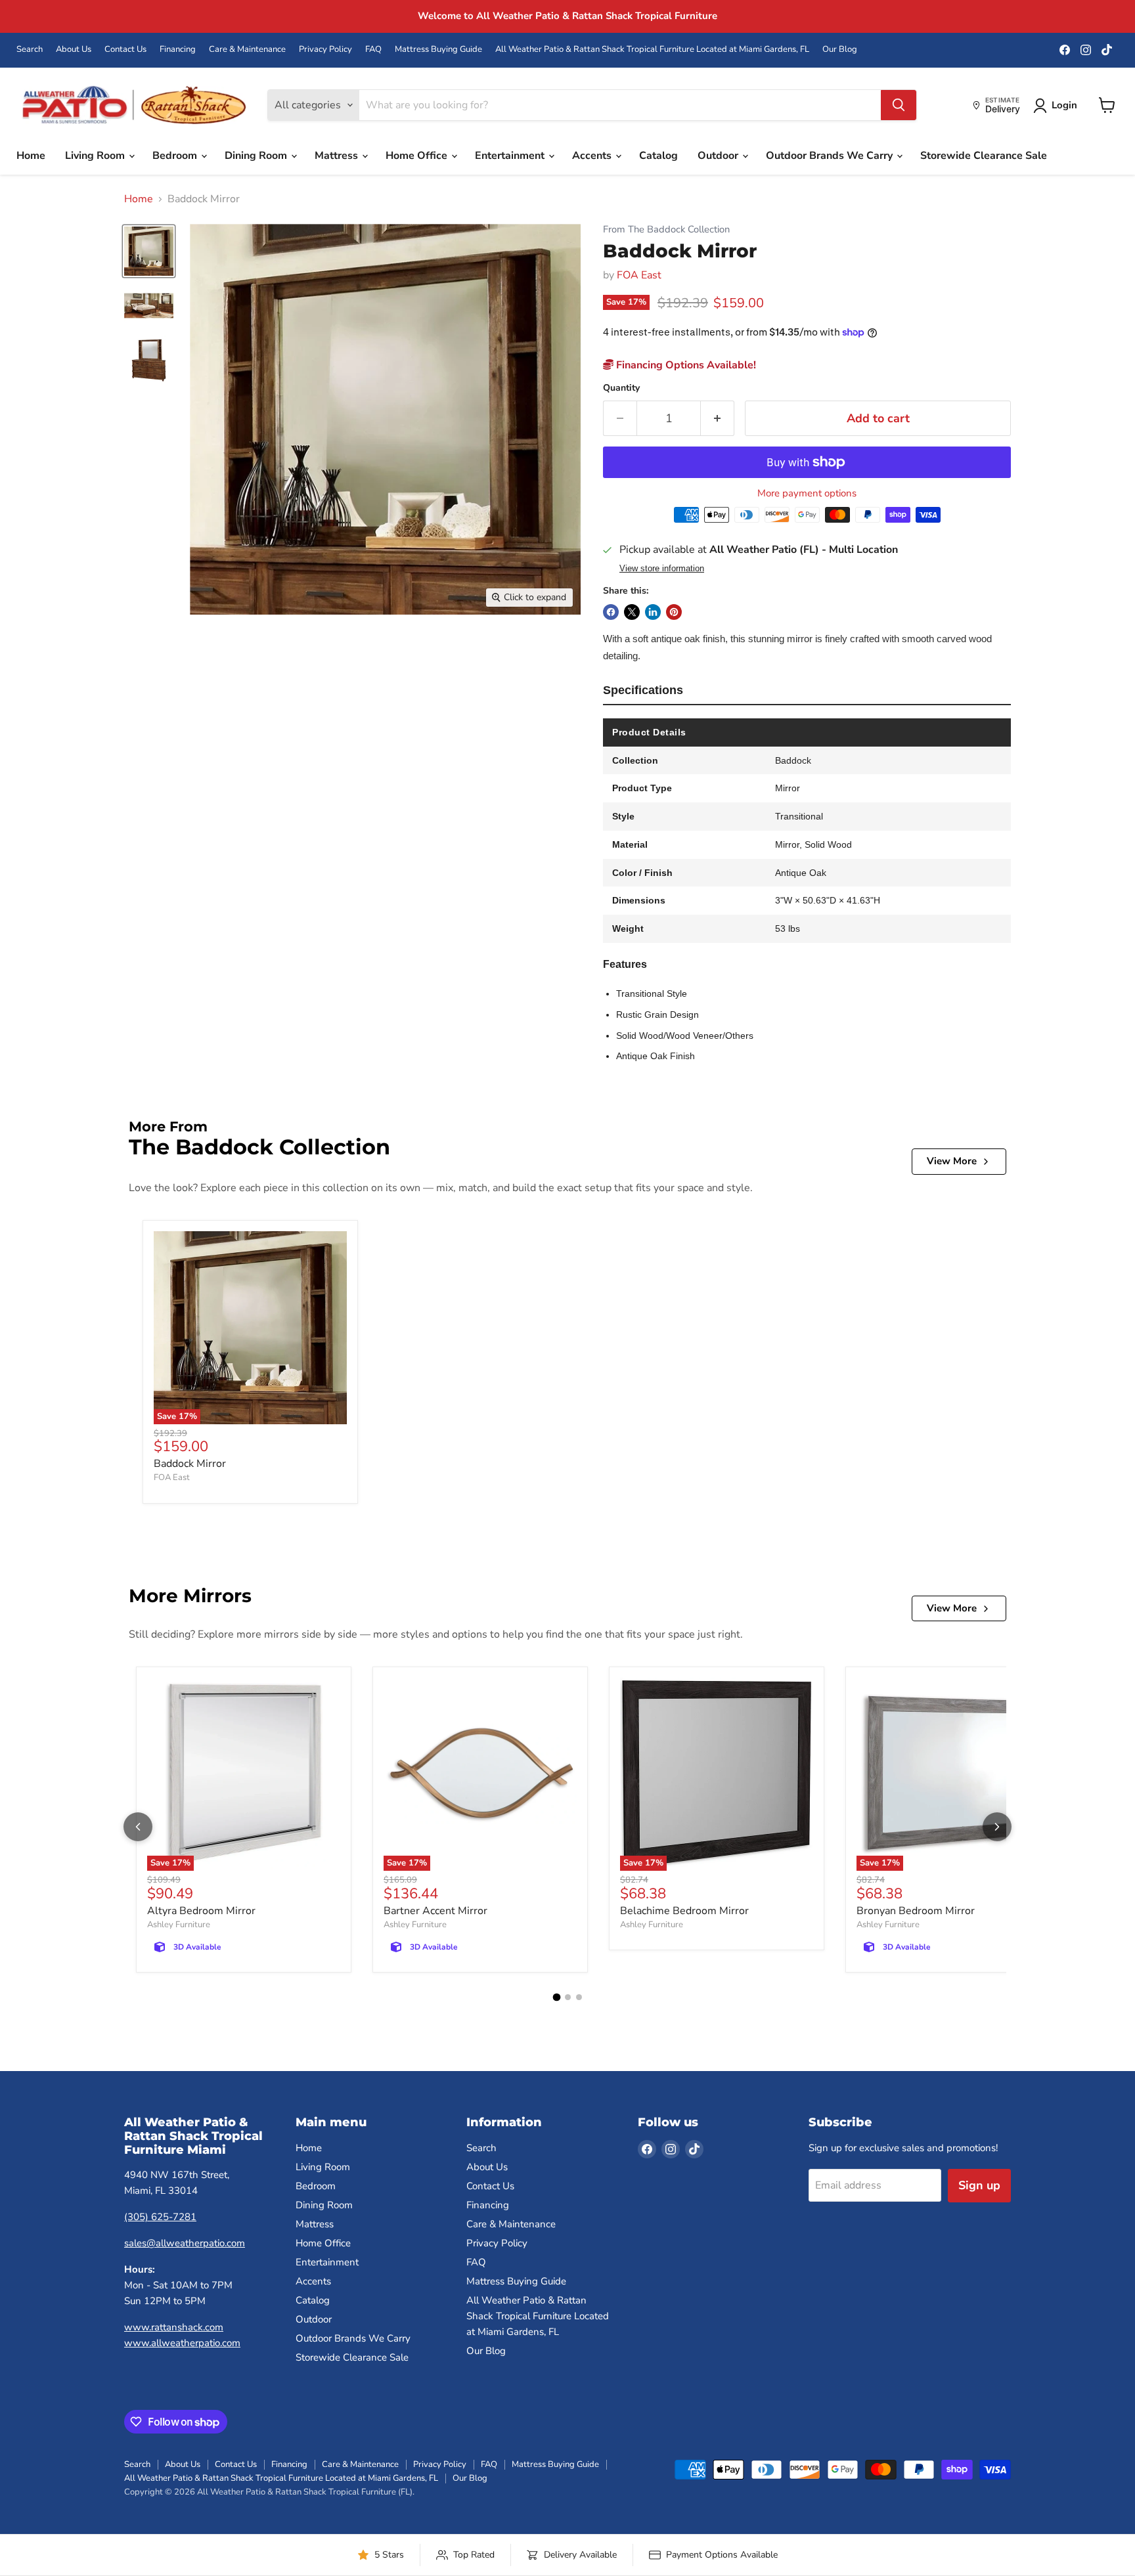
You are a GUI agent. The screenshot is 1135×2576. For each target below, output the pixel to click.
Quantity (621, 388)
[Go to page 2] (568, 1997)
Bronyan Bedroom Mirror (916, 1911)
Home (31, 156)
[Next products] (997, 1827)
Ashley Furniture (179, 1925)
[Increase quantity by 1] (718, 419)
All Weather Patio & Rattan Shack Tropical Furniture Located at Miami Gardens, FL (652, 50)
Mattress (338, 156)
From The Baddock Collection (666, 229)
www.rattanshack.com (174, 2327)
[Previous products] (138, 1827)
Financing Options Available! (685, 365)
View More (952, 1161)
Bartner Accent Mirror (435, 1911)
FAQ (373, 50)
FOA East (639, 275)
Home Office (418, 156)
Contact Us (125, 50)
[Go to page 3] (579, 1997)
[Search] (899, 105)
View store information (662, 569)
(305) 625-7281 (160, 2217)
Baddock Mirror (190, 1464)
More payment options (807, 493)
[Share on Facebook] (611, 612)
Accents (593, 156)
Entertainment (511, 156)
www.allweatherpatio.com (182, 2343)
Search (30, 50)
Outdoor (719, 156)
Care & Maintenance (247, 50)
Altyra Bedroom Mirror (201, 1911)
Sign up (979, 2185)
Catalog (658, 156)
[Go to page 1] (556, 1997)
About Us (74, 50)
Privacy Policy (325, 50)
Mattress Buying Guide (438, 50)
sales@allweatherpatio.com (185, 2243)
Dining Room (257, 156)
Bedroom (176, 156)
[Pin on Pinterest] (674, 612)
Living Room (96, 156)
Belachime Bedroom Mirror (684, 1911)
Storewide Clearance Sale (984, 156)
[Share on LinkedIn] (653, 612)
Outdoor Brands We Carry (831, 156)
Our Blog (840, 50)
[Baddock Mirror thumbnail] (149, 251)
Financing (178, 50)
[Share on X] (632, 612)
